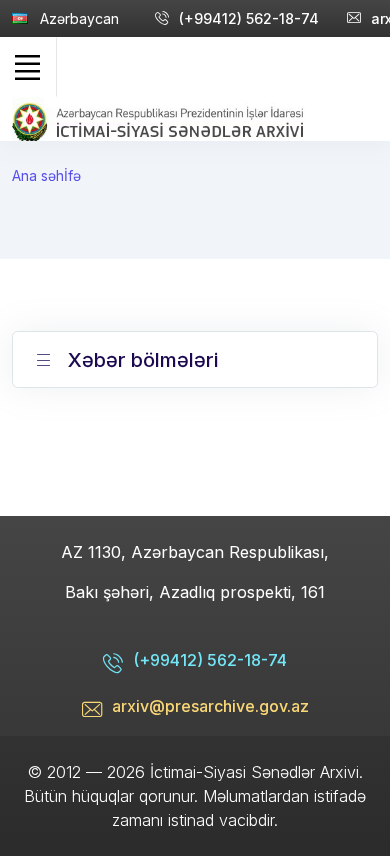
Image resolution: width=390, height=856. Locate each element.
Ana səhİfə (46, 175)
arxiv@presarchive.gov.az (210, 706)
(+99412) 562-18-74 (249, 18)
